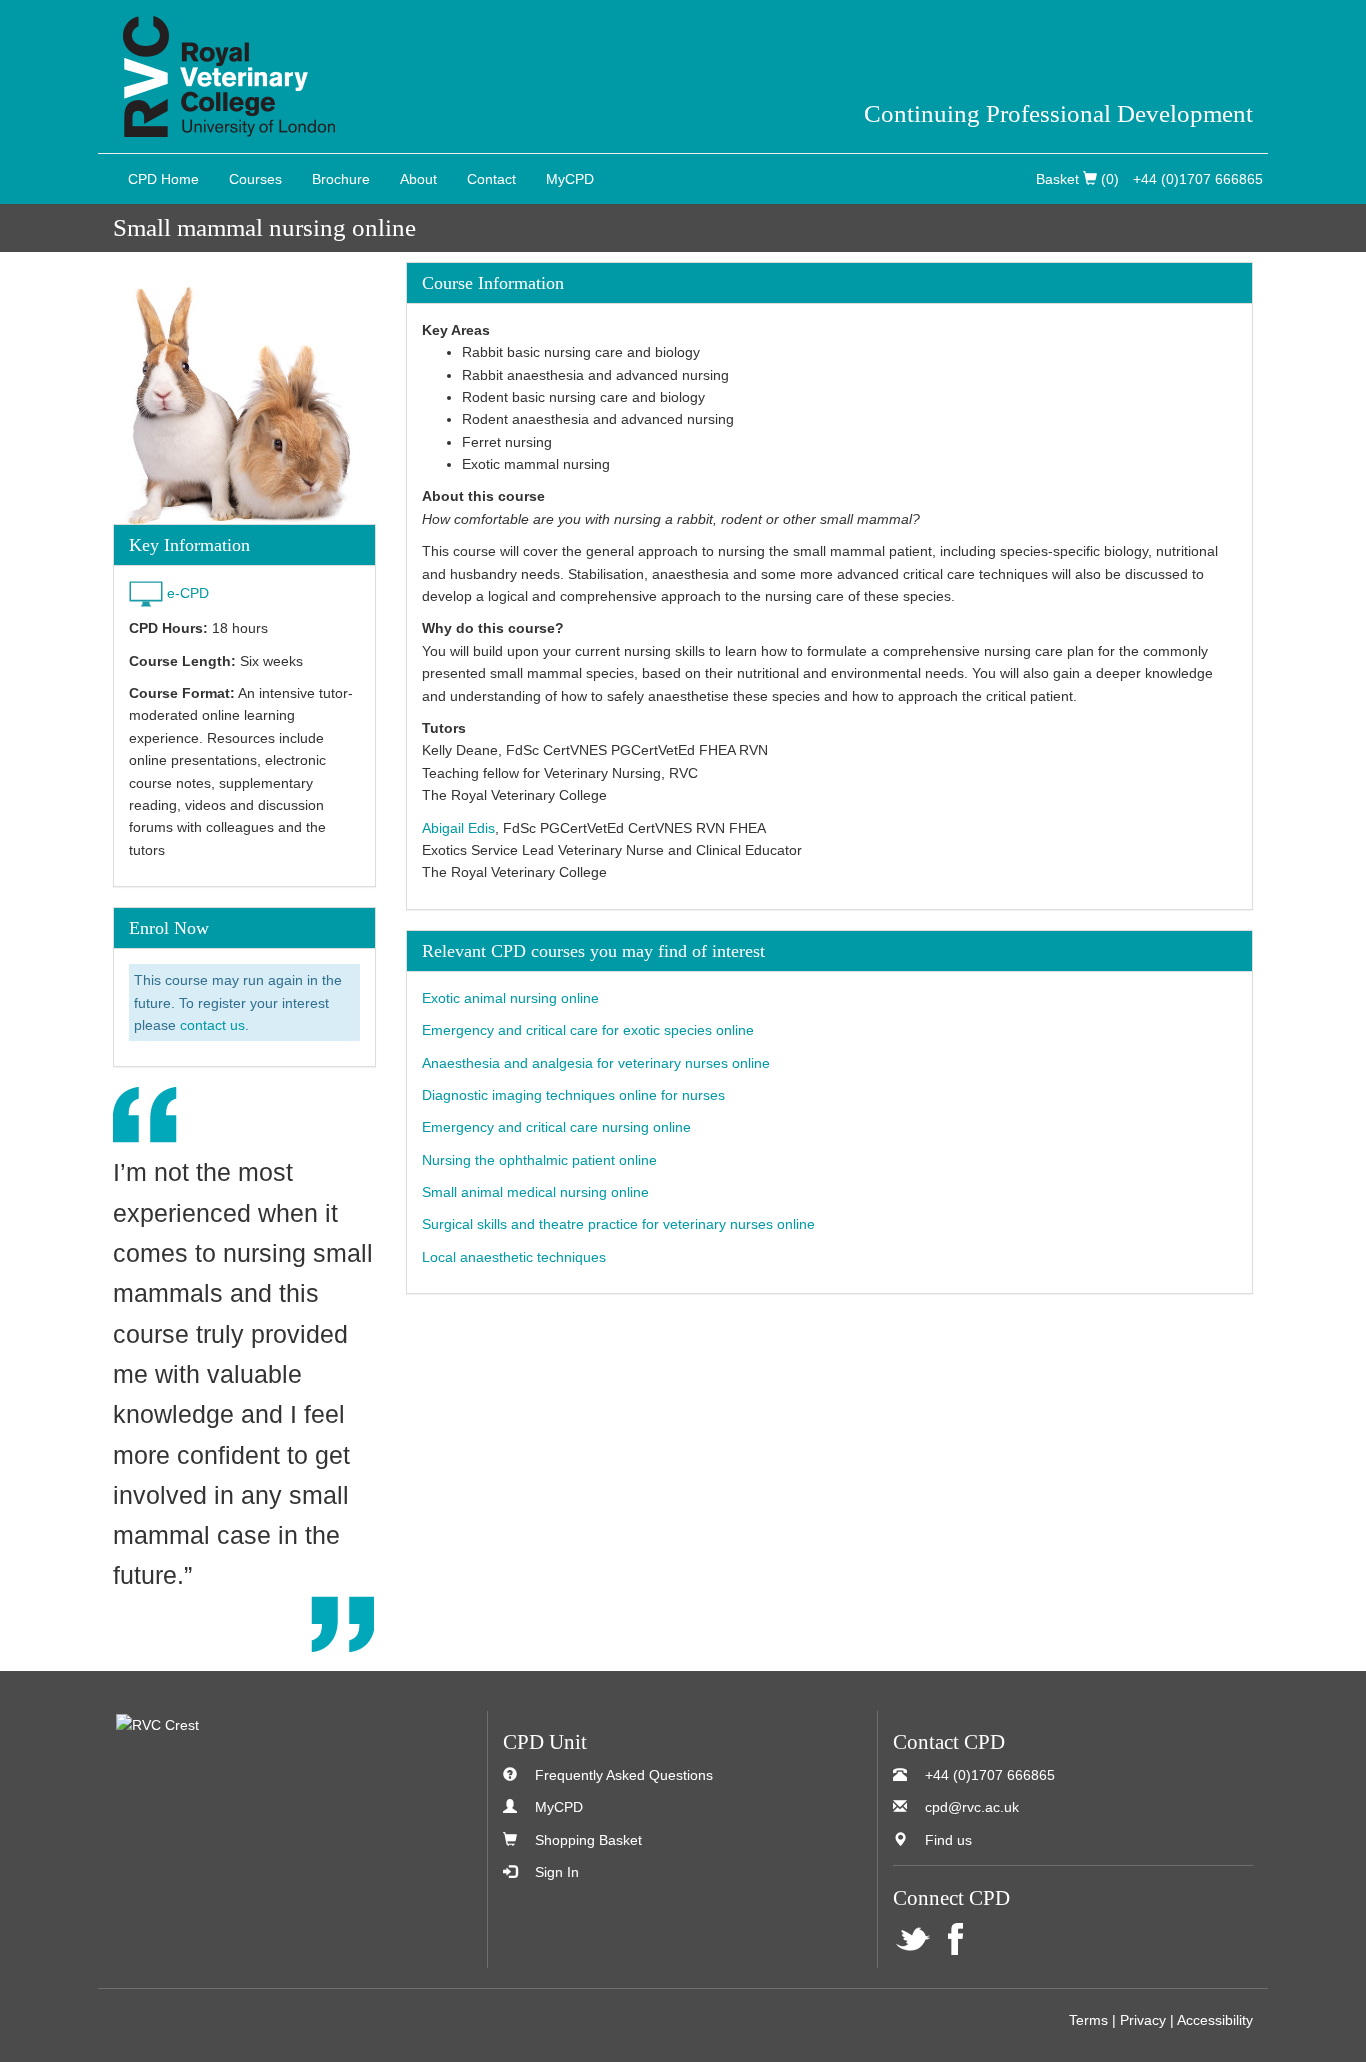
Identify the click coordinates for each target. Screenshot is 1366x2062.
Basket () (1077, 179)
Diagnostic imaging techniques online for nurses (573, 1095)
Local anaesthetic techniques (514, 1257)
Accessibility (1215, 2020)
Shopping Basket (588, 1840)
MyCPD (570, 179)
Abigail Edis (458, 828)
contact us (212, 1025)
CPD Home (163, 179)
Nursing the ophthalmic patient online (539, 1160)
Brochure (341, 179)
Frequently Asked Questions (624, 1775)
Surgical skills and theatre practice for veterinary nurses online (618, 1224)
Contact (491, 179)
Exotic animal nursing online (510, 998)
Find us (948, 1840)
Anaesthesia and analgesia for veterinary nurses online (596, 1063)
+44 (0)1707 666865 (1198, 179)
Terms (1088, 2020)
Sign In (557, 1872)
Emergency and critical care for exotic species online (588, 1030)
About (418, 179)
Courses (255, 179)
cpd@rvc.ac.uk (972, 1807)
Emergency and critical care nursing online (556, 1127)
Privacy (1143, 2020)
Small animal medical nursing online (535, 1192)
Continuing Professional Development (1058, 113)
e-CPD (188, 593)
